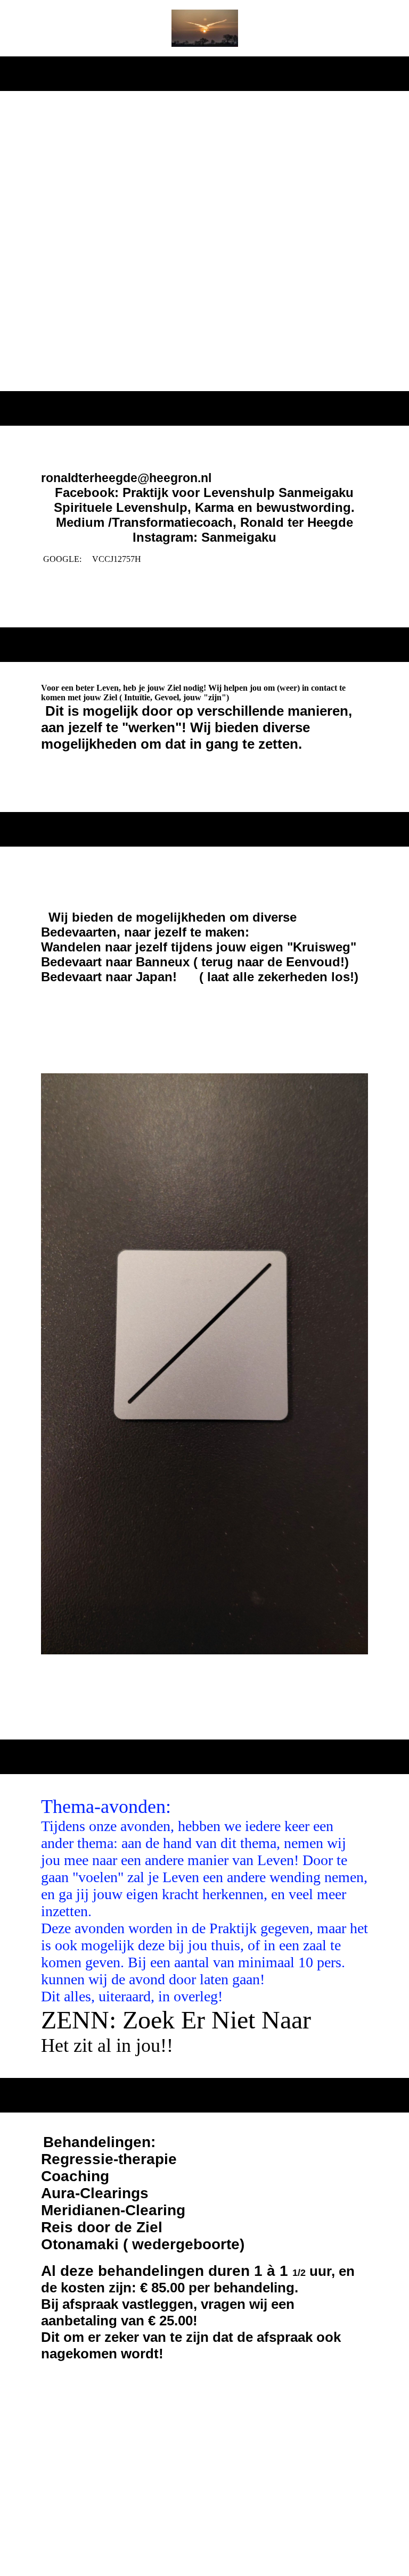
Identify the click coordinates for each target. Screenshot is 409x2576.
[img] (205, 28)
